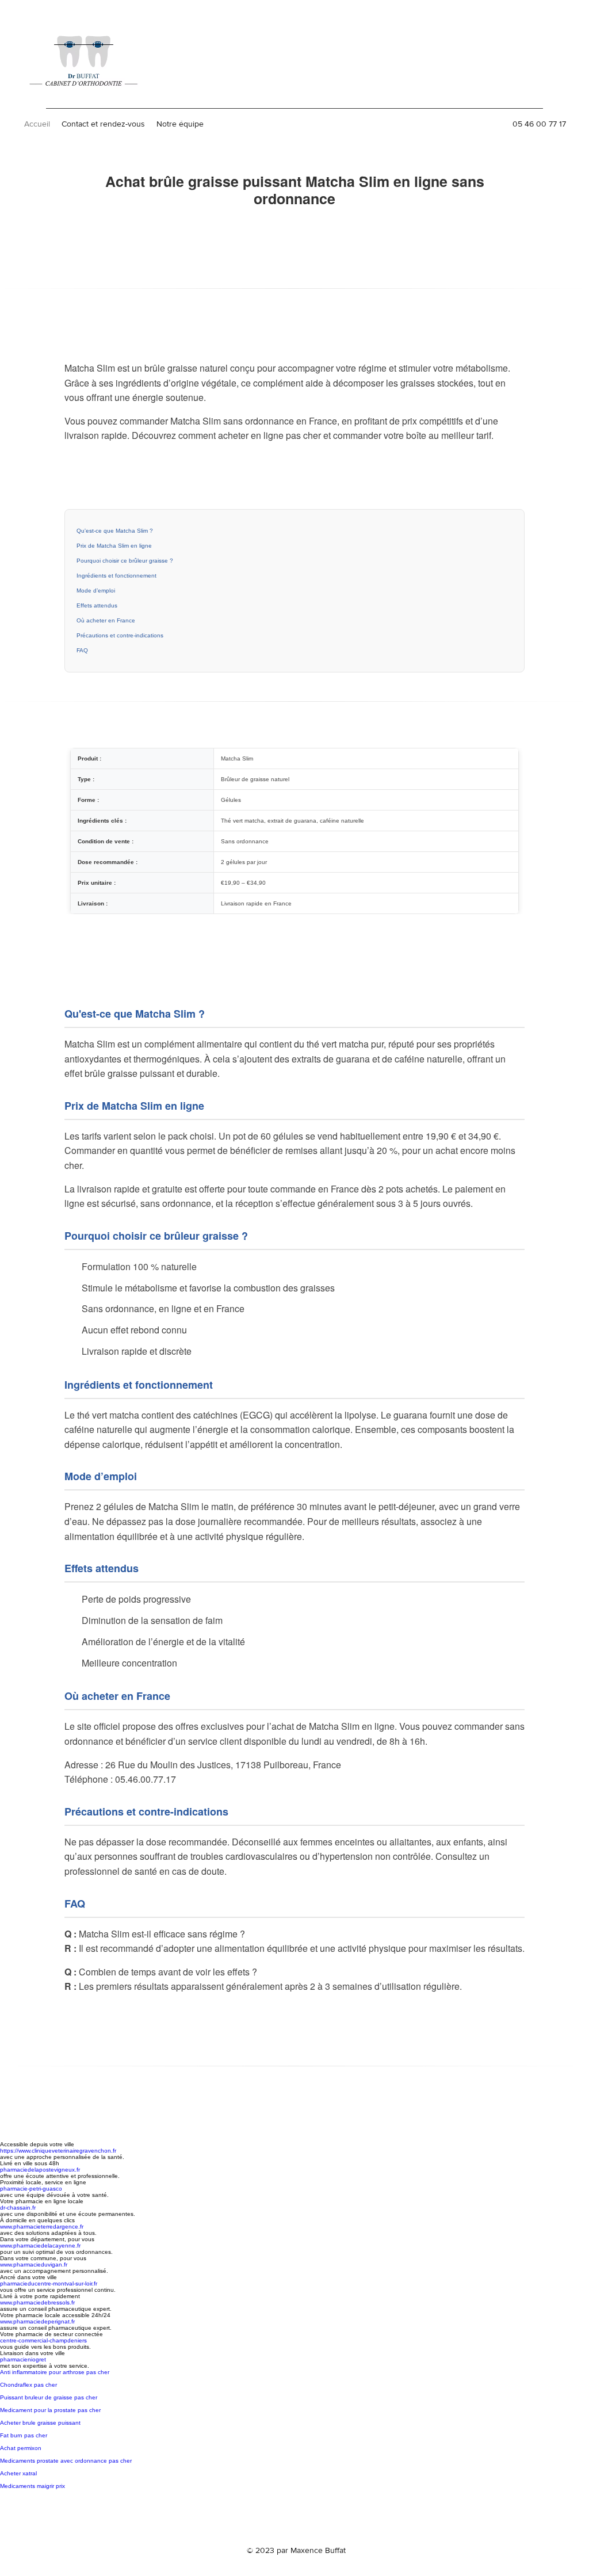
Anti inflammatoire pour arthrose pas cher (55, 2372)
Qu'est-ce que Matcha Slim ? (115, 531)
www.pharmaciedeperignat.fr (37, 2321)
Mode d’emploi (96, 591)
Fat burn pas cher (24, 2435)
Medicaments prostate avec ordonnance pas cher (66, 2461)
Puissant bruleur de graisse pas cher (49, 2397)
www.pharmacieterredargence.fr (42, 2227)
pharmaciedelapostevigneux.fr (40, 2170)
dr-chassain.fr (18, 2208)
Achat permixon (21, 2448)
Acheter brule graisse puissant (40, 2423)
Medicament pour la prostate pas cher (50, 2410)
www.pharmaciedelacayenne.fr (40, 2246)
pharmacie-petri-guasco (31, 2189)
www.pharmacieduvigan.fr (34, 2264)
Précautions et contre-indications (120, 635)
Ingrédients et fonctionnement (116, 576)
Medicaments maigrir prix (32, 2486)
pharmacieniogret (23, 2359)
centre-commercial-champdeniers (43, 2340)
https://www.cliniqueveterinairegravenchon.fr (58, 2151)
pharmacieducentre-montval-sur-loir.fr (49, 2283)
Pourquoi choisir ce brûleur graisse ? (125, 561)
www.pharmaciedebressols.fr (37, 2302)
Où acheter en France (106, 620)
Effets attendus (97, 605)
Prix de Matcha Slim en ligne (114, 546)
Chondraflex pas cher (28, 2385)
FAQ (82, 650)
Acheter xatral (18, 2473)
